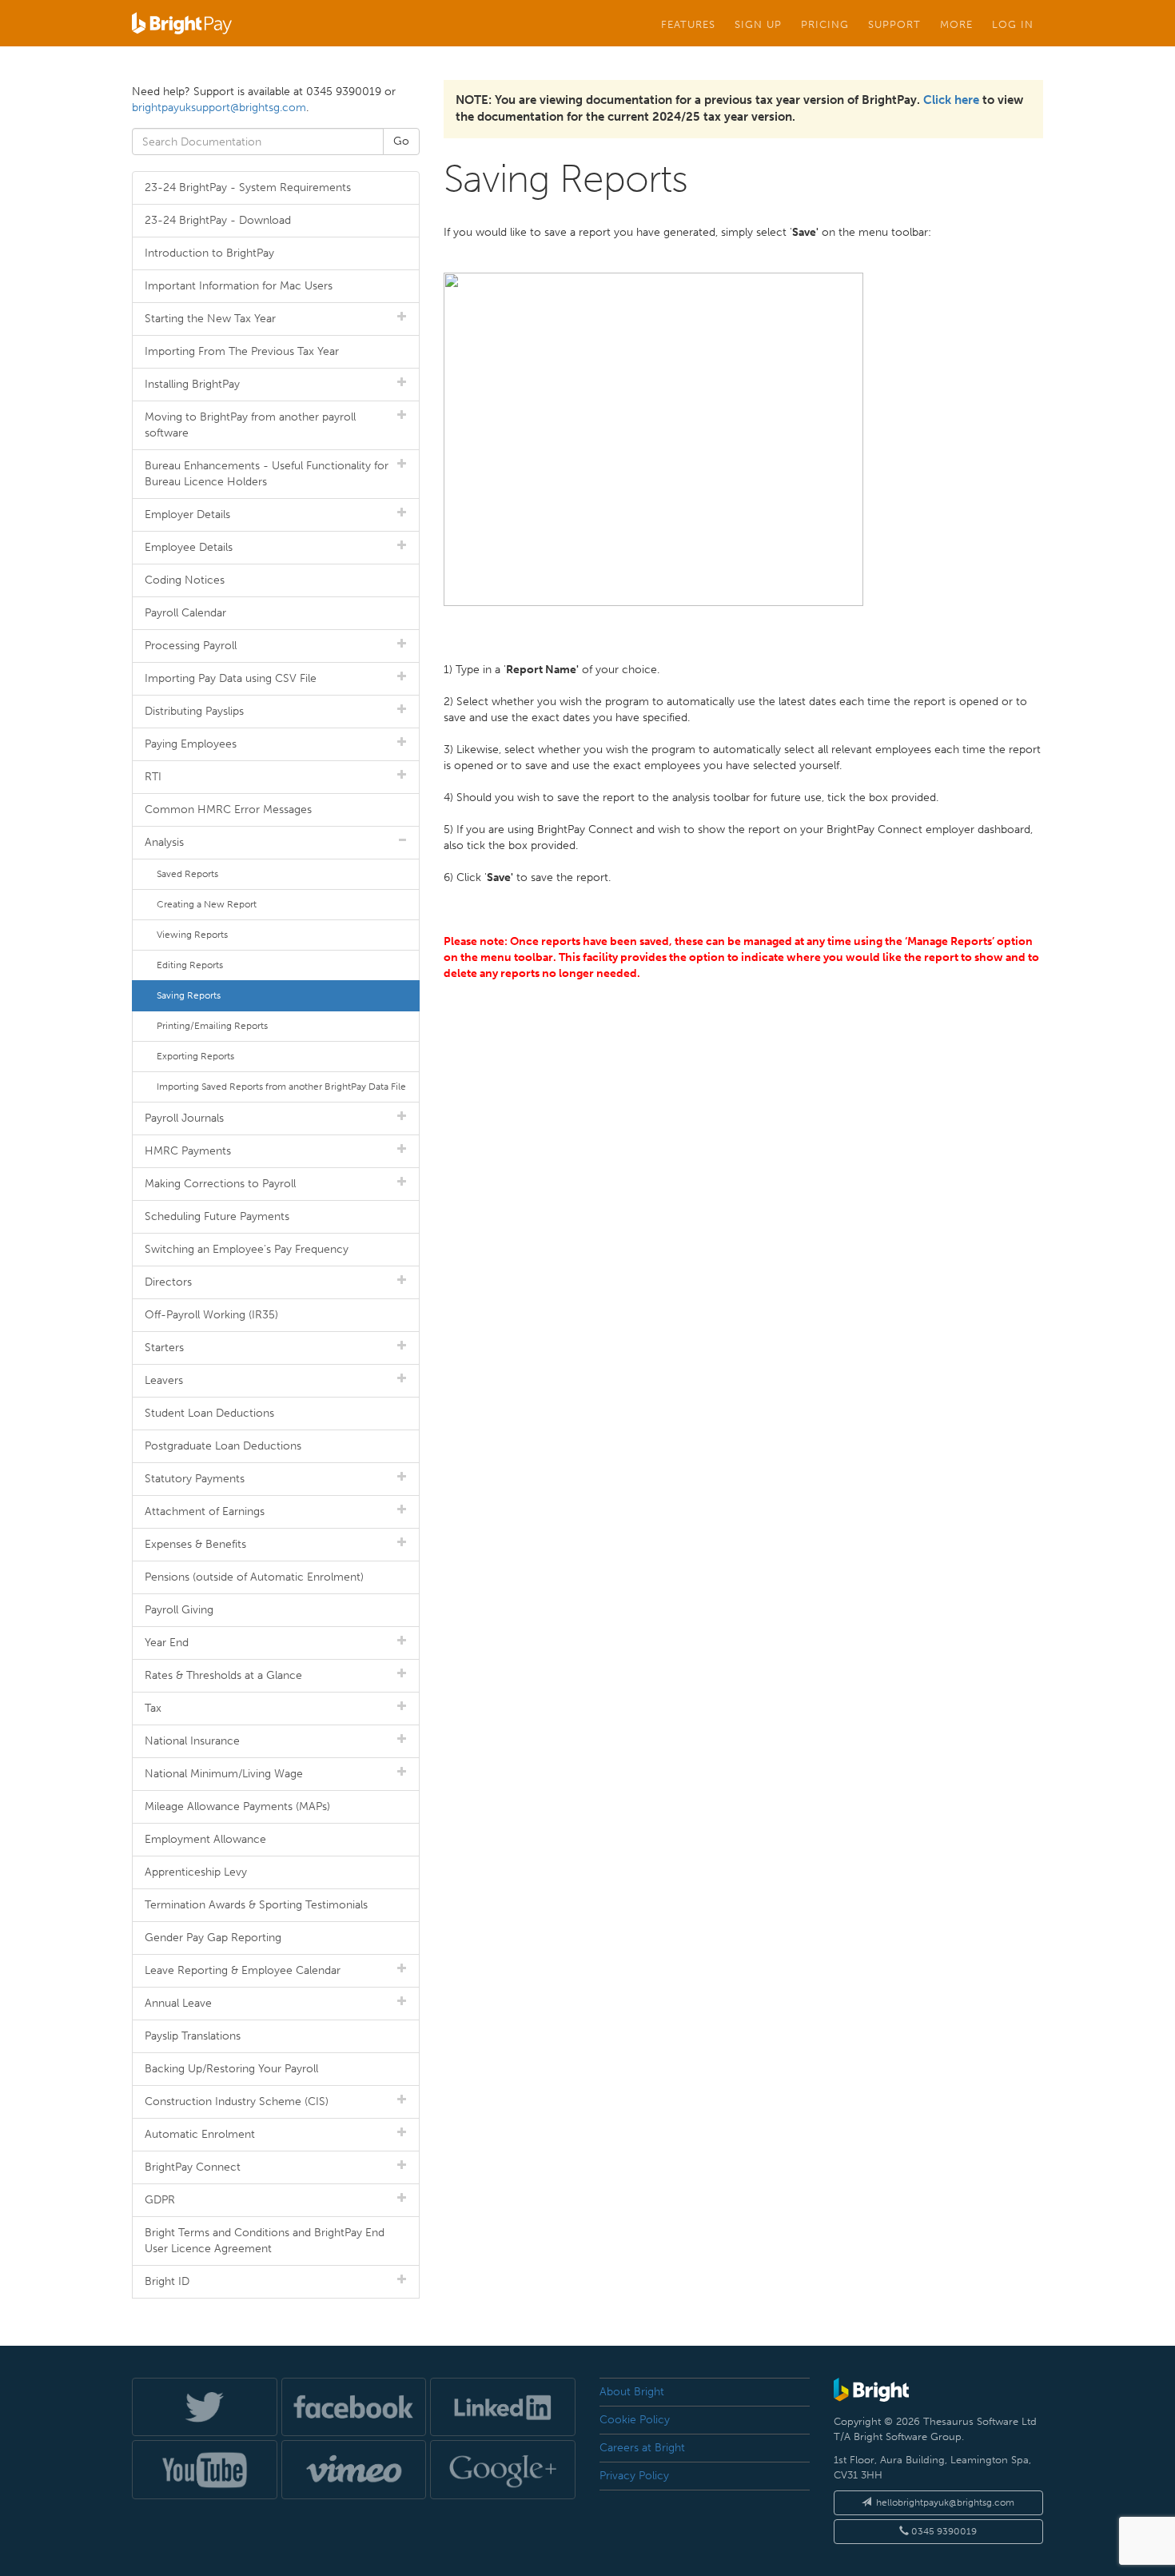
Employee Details (189, 547)
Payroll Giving (179, 1610)
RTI (153, 777)
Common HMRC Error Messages (228, 809)
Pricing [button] (825, 24)
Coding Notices (185, 580)
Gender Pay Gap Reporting (213, 1938)
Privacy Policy (634, 2476)
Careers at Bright (642, 2448)
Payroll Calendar (185, 613)
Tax (153, 1708)
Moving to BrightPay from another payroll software (250, 425)
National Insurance (192, 1741)
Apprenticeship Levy (196, 1872)
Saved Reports (187, 874)
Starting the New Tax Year (210, 319)
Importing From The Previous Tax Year (242, 351)
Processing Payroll (191, 646)
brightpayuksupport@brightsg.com (219, 108)
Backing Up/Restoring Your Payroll (231, 2069)
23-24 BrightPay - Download (218, 220)
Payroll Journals (184, 1118)
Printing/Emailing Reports (212, 1026)
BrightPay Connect (193, 2167)
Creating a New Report (207, 904)
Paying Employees (191, 744)
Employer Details (187, 514)
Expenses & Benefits (195, 1544)
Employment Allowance (205, 1839)
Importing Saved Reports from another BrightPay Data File (281, 1087)
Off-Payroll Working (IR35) (211, 1315)
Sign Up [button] (758, 24)
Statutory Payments (195, 1479)
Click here (951, 100)
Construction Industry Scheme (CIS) (237, 2101)
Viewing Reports (192, 935)
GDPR (160, 2200)
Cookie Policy (635, 2420)
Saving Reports (189, 995)
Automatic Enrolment (200, 2134)
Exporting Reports (195, 1056)
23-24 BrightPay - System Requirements (248, 187)
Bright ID (167, 2281)
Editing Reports (190, 965)
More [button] (956, 24)
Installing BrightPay (192, 384)
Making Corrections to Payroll (220, 1184)
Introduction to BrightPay (209, 253)
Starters (164, 1348)
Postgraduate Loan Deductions (223, 1446)
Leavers (164, 1380)
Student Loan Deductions (209, 1413)
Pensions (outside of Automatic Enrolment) (254, 1577)
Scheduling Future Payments (217, 1216)
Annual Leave (178, 2003)
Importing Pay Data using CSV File (231, 678)
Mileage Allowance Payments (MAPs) (237, 1806)
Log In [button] (1013, 24)
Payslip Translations (193, 2036)
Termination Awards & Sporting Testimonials (256, 1905)
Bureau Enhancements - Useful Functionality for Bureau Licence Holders (267, 474)
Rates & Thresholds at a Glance (223, 1675)
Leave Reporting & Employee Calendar (243, 1970)
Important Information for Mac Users (239, 286)
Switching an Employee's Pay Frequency (247, 1249)
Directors (168, 1282)
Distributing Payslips (194, 711)
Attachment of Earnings (205, 1511)
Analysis (164, 842)
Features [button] (688, 24)
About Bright (632, 2392)
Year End (167, 1643)
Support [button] (894, 24)
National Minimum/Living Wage (224, 1774)
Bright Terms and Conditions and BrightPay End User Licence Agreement (265, 2241)
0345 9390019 (943, 2531)
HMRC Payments (188, 1151)
